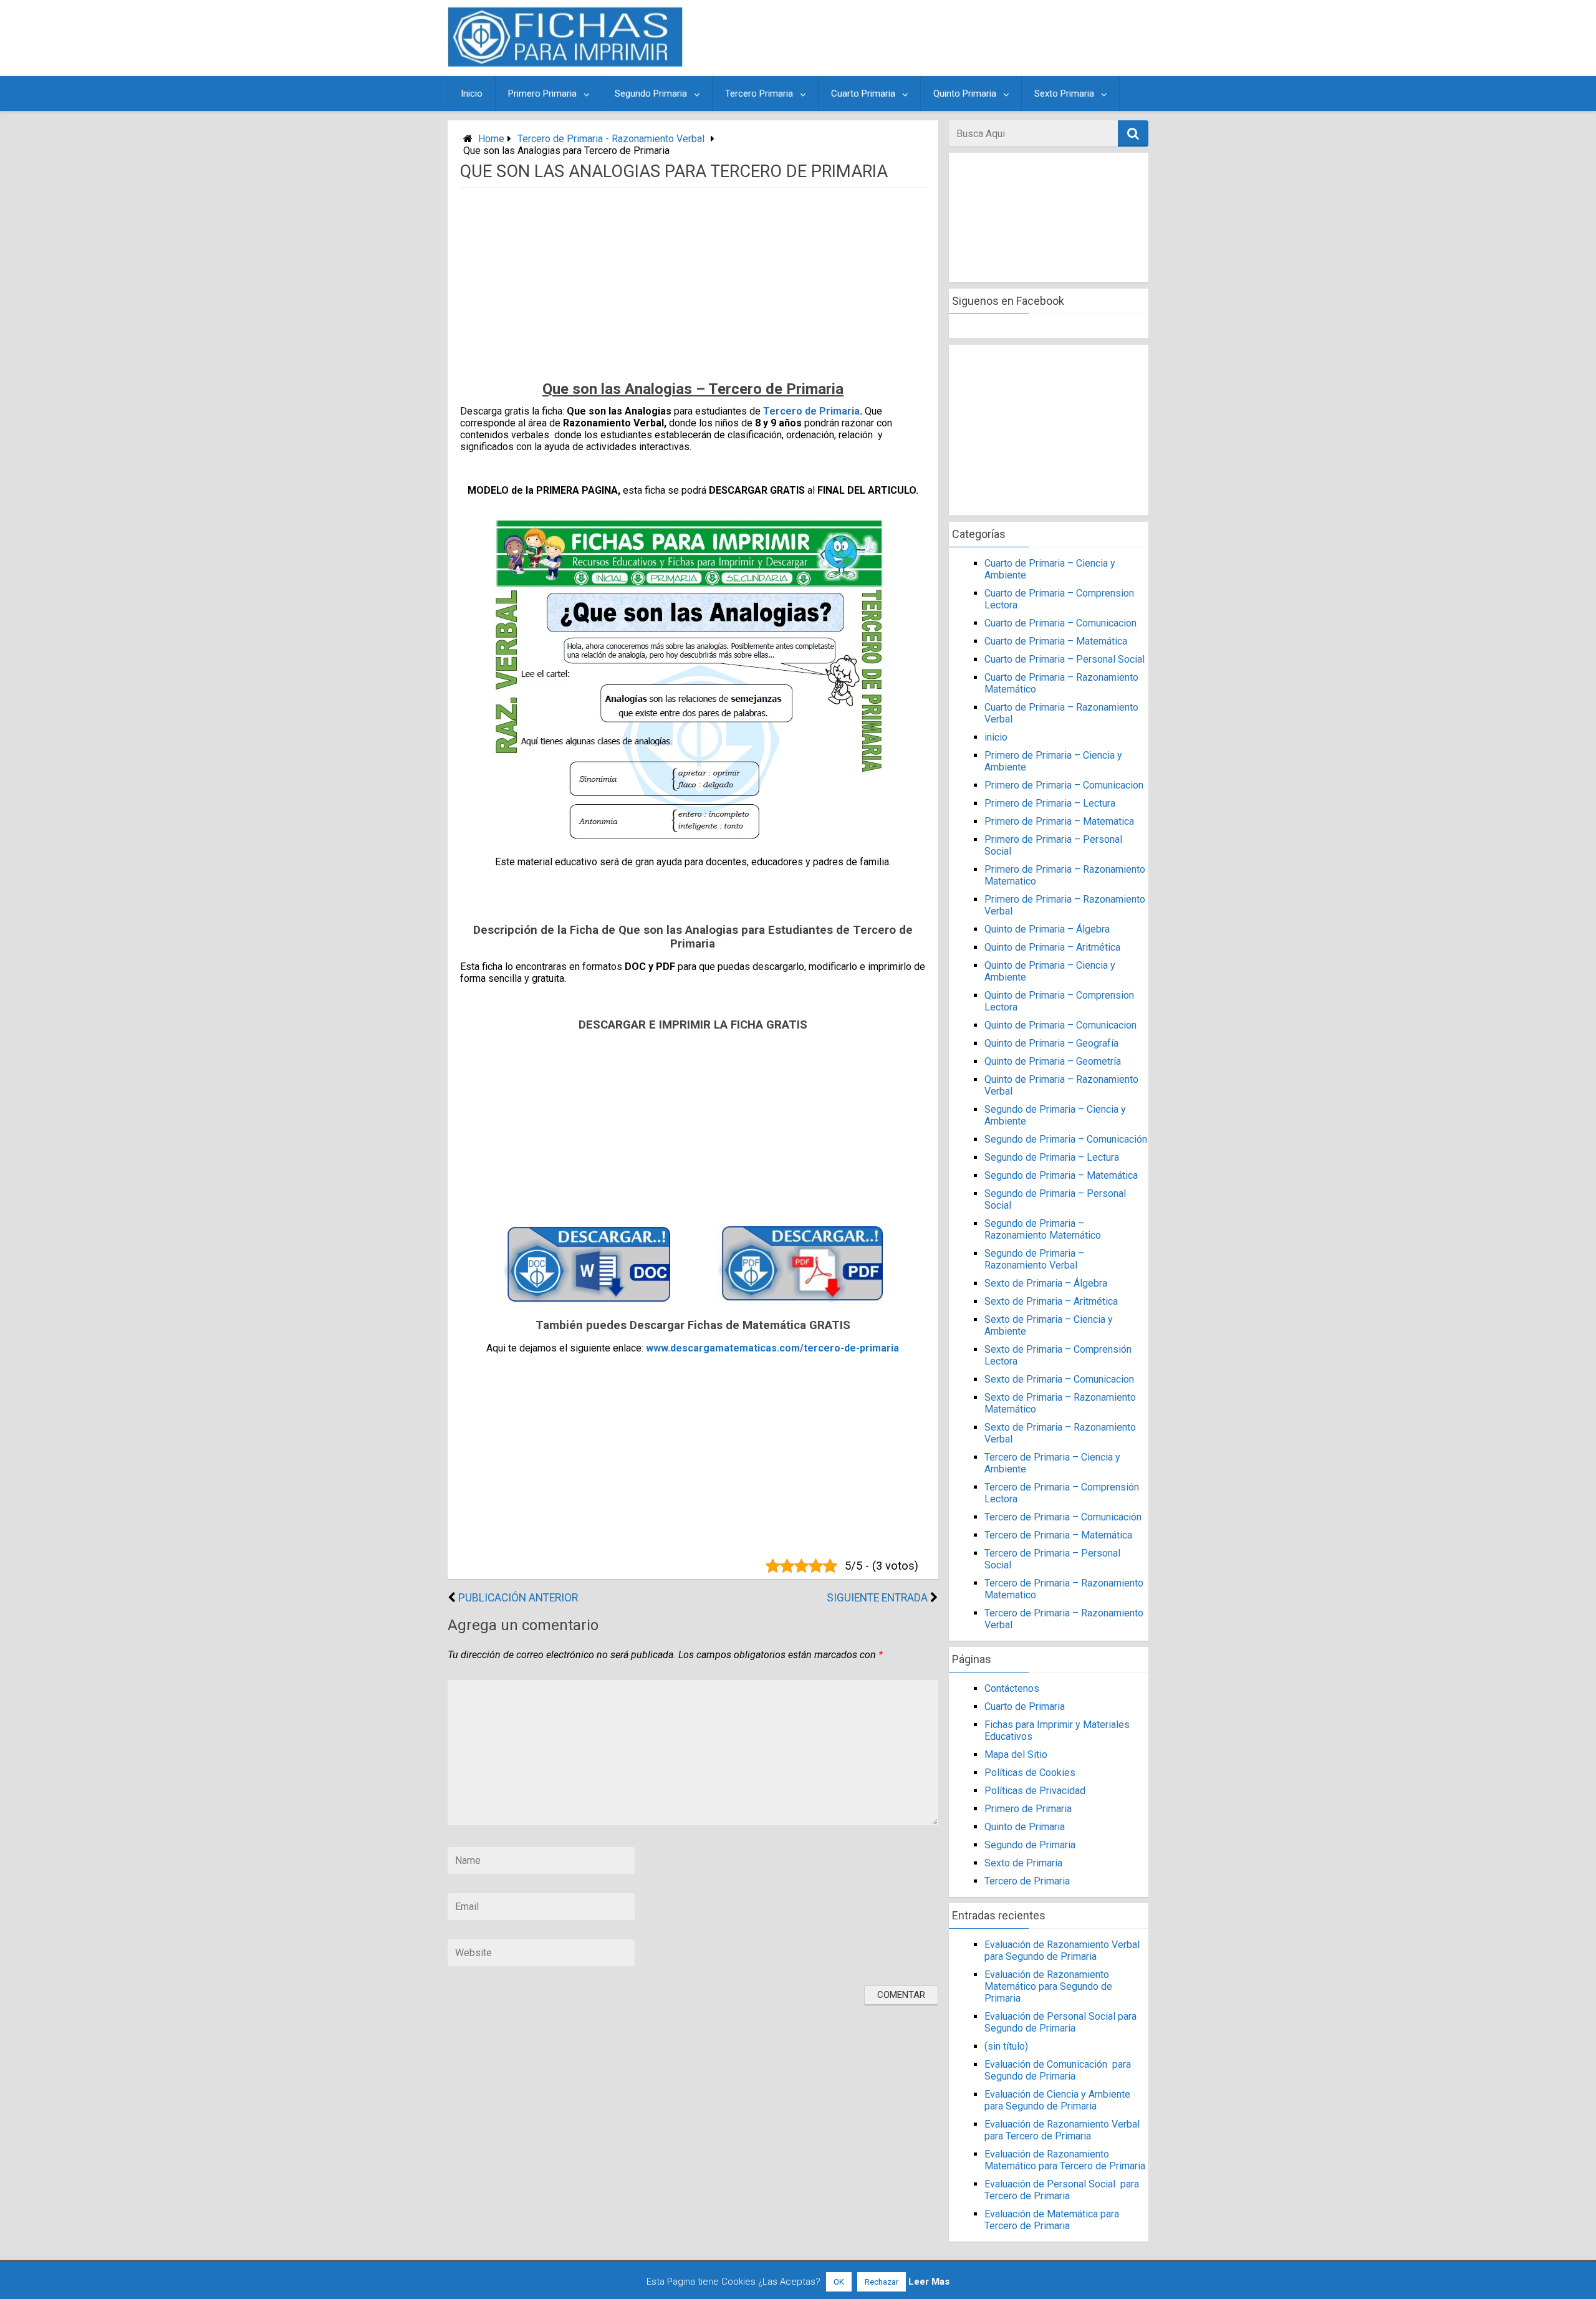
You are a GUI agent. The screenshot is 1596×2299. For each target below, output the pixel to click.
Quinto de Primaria (1025, 1827)
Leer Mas (929, 2282)
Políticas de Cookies (1030, 1773)
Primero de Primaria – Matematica (1059, 821)
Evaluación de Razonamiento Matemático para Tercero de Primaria (1065, 2160)
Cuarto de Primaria (1025, 1706)
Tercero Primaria (759, 94)
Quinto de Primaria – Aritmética (1052, 947)
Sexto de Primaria (1023, 1863)
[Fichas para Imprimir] (565, 63)
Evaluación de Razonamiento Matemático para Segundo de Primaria (1048, 1986)
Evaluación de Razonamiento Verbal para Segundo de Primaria (1062, 1951)
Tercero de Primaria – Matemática (1058, 1535)
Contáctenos (1012, 1688)
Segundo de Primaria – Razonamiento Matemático (1043, 1229)
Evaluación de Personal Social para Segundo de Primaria (1060, 2022)
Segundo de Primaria (1030, 1845)
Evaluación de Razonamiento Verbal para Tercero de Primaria (1062, 2130)
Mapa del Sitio (1016, 1754)
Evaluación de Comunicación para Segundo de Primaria (1058, 2070)
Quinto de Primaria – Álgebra (1047, 929)
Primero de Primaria (1028, 1809)
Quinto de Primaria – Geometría (1053, 1061)
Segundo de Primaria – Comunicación (1066, 1139)
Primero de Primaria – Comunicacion (1064, 785)
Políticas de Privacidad (1035, 1791)
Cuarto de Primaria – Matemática (1056, 641)
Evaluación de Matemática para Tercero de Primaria (1052, 2220)
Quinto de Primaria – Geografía (1051, 1043)
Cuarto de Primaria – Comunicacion (1060, 623)
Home (491, 139)
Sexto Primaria (1064, 94)
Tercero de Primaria (811, 411)
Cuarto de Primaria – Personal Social (1065, 659)
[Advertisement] (918, 38)
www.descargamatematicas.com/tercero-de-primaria (772, 1348)
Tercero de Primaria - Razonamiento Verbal (611, 139)
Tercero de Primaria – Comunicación (1063, 1517)
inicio (996, 737)
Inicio (472, 94)
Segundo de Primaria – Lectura (1052, 1157)
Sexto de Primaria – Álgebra (1046, 1283)
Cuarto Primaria (863, 94)
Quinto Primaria (965, 94)
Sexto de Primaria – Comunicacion (1059, 1379)
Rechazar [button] (882, 2282)
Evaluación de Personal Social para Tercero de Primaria (1062, 2190)
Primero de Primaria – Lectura (1050, 803)
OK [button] (839, 2282)
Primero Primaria (542, 94)
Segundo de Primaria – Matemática (1061, 1175)
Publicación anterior (518, 1598)
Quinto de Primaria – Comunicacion (1060, 1025)
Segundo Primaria (651, 94)
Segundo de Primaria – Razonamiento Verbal (1034, 1259)
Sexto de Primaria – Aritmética (1051, 1301)
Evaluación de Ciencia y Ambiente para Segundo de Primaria (1057, 2100)
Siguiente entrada (877, 1598)
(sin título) (1006, 2046)
